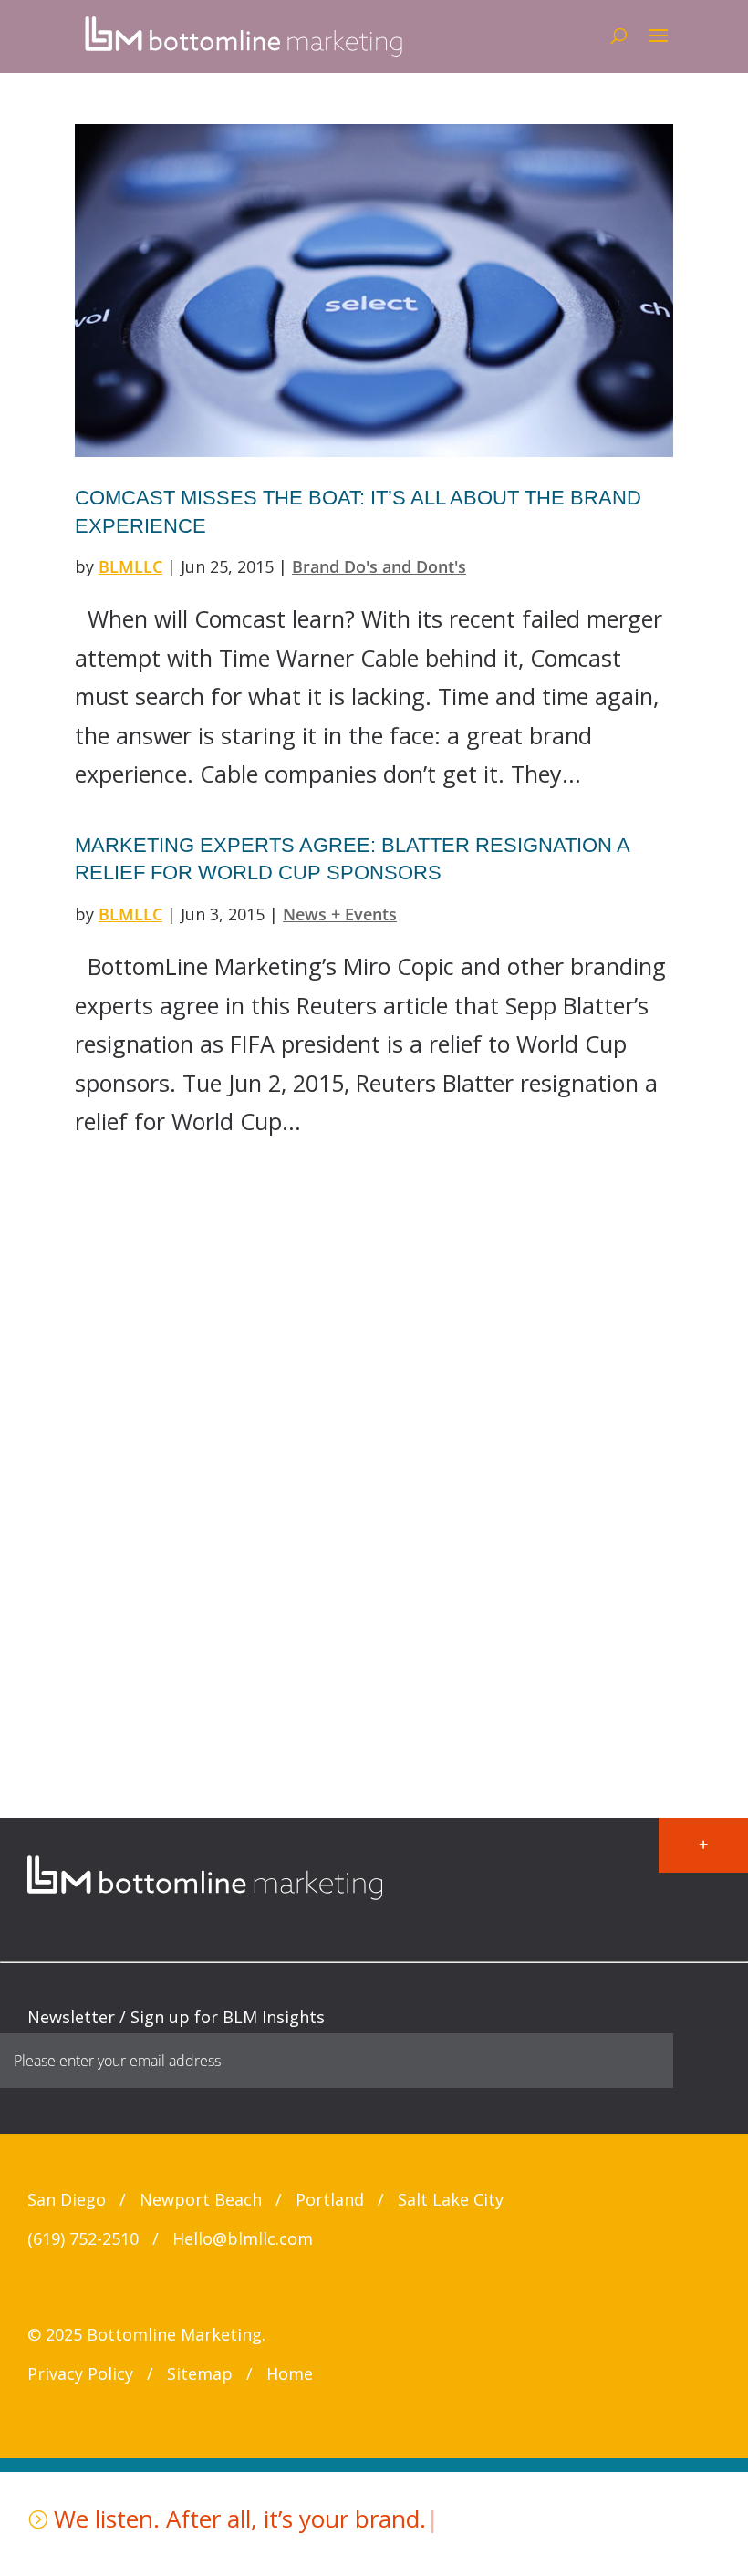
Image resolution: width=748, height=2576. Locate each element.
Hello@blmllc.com (243, 2238)
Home (290, 2373)
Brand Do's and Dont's (379, 566)
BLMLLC (130, 566)
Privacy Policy (80, 2373)
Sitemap (200, 2373)
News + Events (340, 914)
